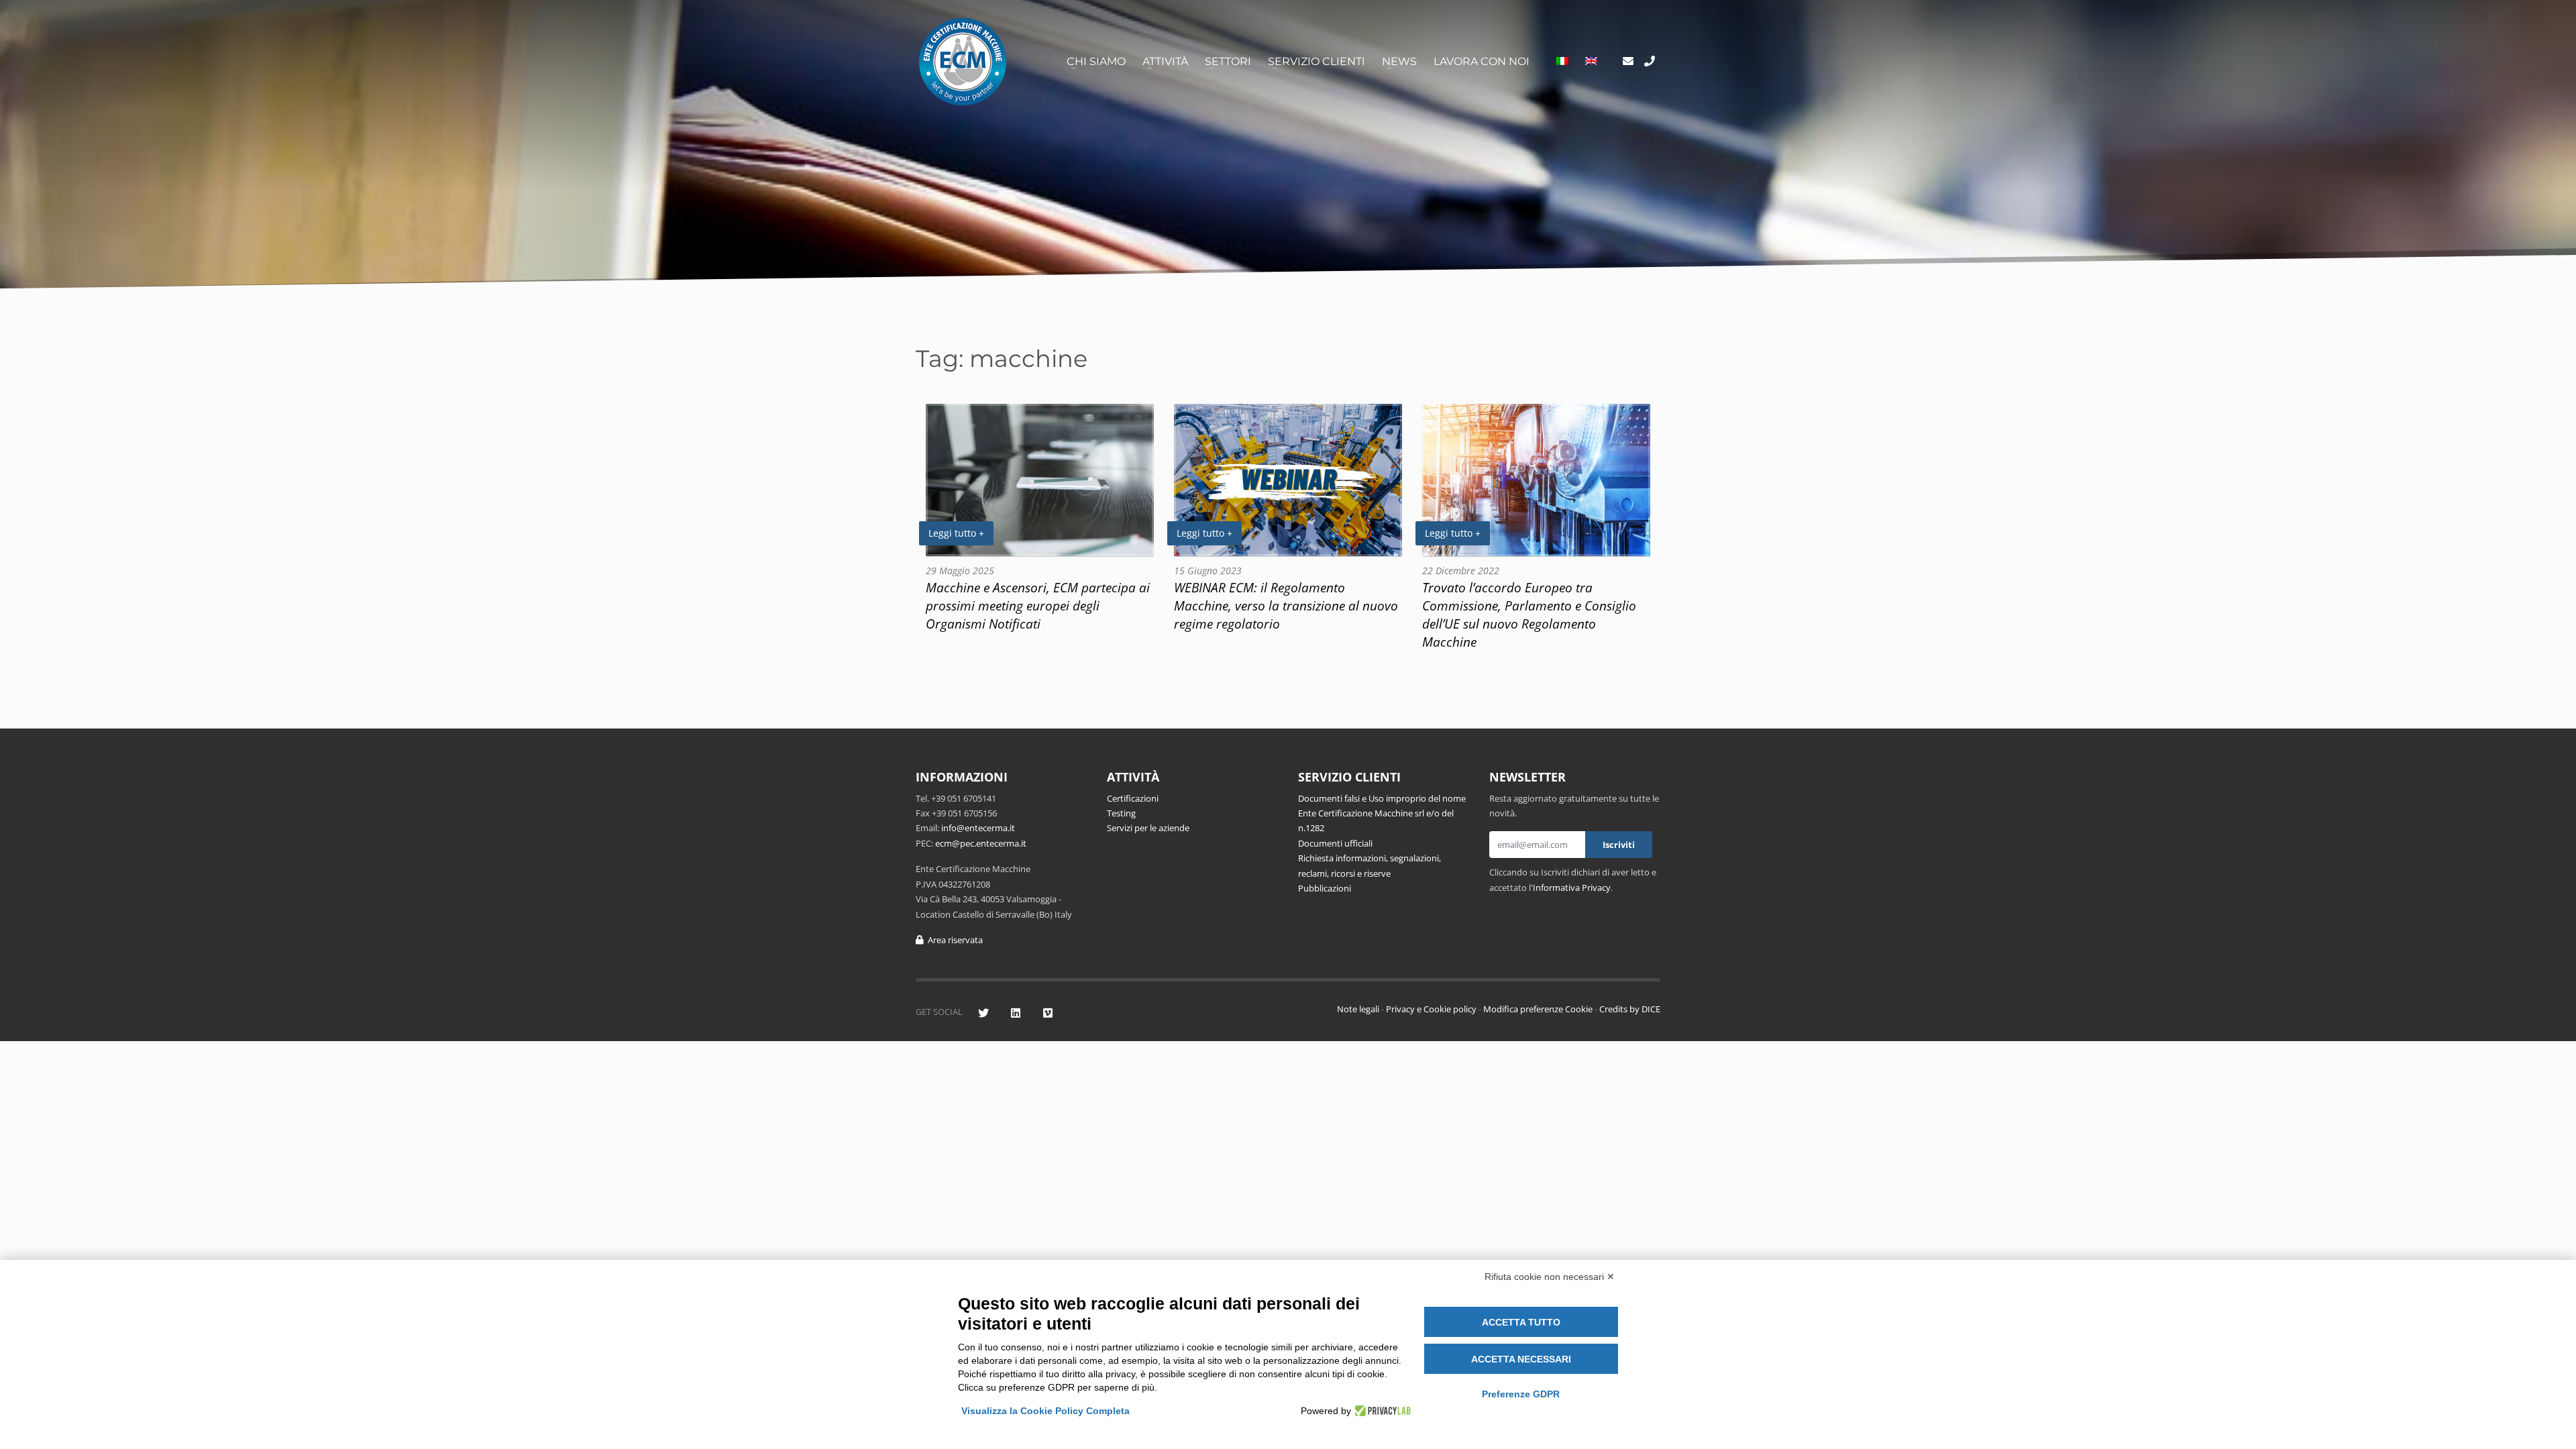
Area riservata (953, 940)
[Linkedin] (1015, 1013)
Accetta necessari (1521, 1359)
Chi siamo (1096, 61)
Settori (1228, 61)
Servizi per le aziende (1148, 828)
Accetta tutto (1521, 1322)
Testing (1121, 813)
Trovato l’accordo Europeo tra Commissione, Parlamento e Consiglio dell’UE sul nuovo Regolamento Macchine (1529, 614)
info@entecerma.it (978, 828)
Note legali (1358, 1009)
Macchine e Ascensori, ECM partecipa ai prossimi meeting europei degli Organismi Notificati (1038, 605)
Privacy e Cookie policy (1431, 1009)
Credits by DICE (1630, 1009)
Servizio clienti (1317, 61)
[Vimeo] (1048, 1013)
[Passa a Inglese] (1591, 62)
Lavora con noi (1482, 61)
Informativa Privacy (1572, 888)
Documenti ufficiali (1335, 843)
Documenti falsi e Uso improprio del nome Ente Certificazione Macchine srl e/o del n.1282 (1382, 813)
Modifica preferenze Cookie (1538, 1009)
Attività (1165, 61)
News (1399, 61)
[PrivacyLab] (1381, 1411)
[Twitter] (983, 1013)
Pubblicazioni (1325, 888)
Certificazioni (1133, 798)
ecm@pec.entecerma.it (981, 843)
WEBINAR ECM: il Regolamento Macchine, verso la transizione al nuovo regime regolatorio (1286, 605)
